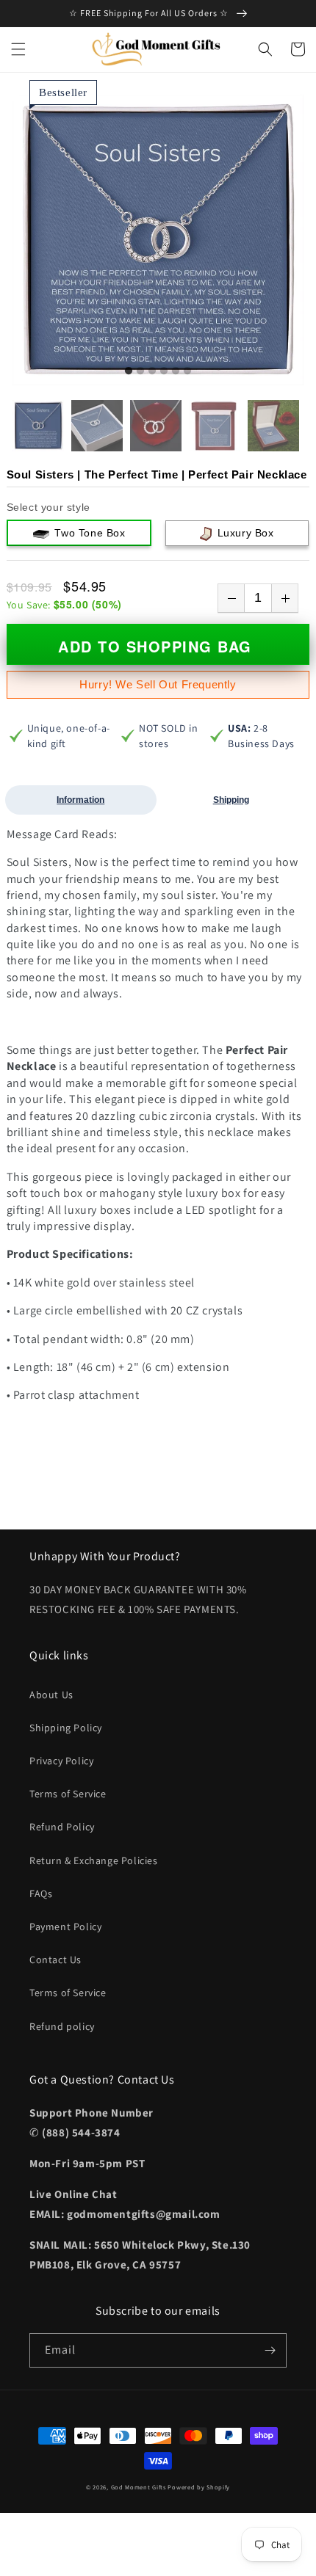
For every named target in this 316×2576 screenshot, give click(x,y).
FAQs (41, 1893)
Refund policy (62, 2026)
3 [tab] (152, 371)
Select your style (49, 507)
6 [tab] (187, 371)
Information (80, 800)
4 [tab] (164, 371)
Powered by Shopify (199, 2487)
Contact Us (55, 1960)
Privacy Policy (61, 1761)
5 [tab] (176, 371)
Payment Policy (65, 1926)
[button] (18, 49)
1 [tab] (129, 371)
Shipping (231, 800)
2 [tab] (140, 371)
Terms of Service (68, 1794)
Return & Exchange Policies (94, 1860)
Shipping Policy (66, 1728)
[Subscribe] (270, 2350)
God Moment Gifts (139, 2487)
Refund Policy (62, 1827)
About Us (51, 1695)
